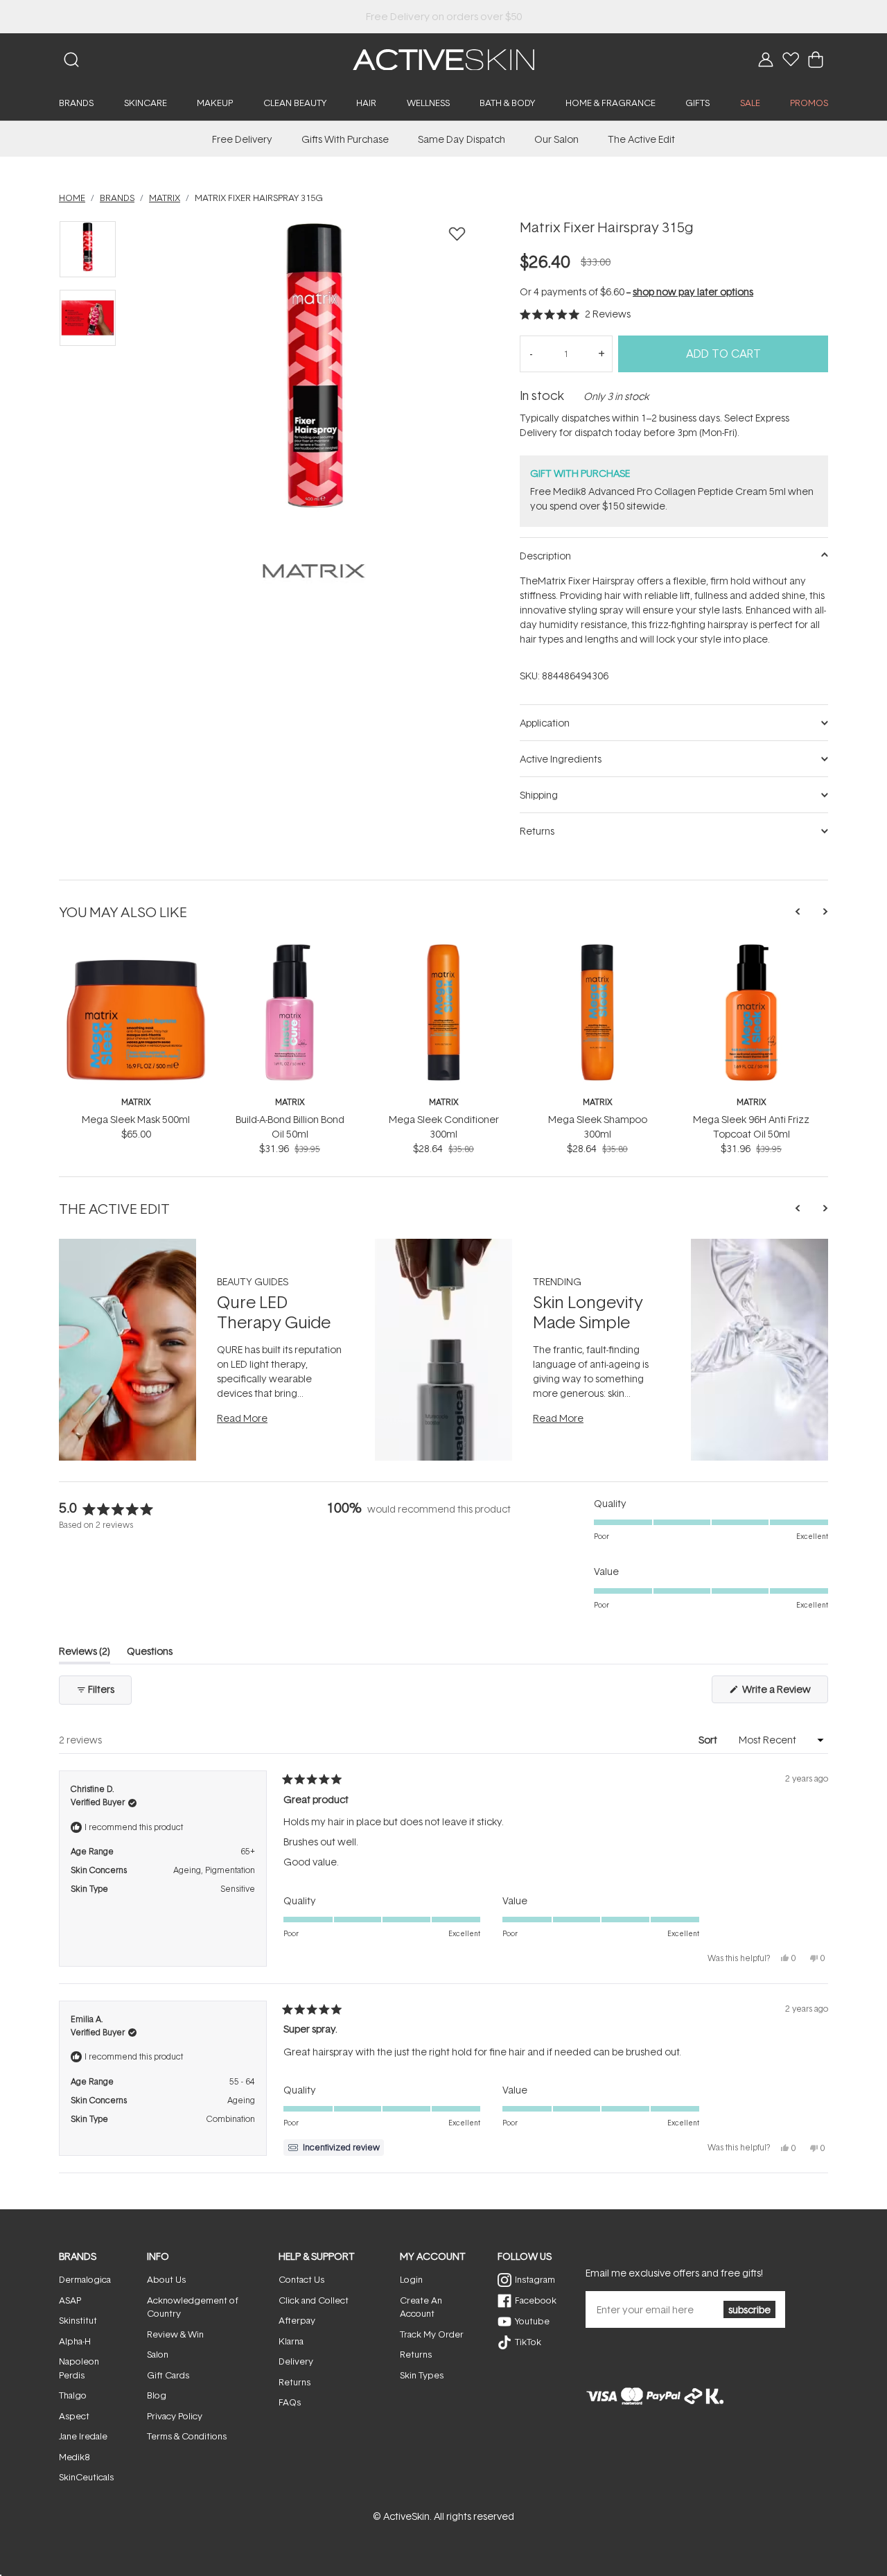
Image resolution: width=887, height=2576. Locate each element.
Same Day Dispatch (462, 139)
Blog (157, 2395)
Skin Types (422, 2375)
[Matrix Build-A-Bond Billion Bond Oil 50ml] (290, 949)
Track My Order (432, 2334)
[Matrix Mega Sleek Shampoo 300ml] (597, 949)
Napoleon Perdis (79, 2368)
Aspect (74, 2416)
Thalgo (73, 2395)
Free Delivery (242, 139)
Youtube (532, 2321)
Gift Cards (168, 2375)
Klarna (291, 2341)
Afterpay (297, 2320)
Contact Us (301, 2279)
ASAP (70, 2300)
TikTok (528, 2342)
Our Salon (556, 139)
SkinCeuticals (86, 2477)
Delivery (296, 2361)
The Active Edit (641, 139)
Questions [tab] (150, 1654)
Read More (242, 1418)
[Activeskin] (443, 59)
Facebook (536, 2300)
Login (411, 2279)
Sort (709, 1740)
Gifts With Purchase (345, 139)
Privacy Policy (175, 2416)
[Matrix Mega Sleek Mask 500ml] (136, 949)
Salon (158, 2354)
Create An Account (421, 2307)
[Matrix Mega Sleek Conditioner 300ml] (443, 949)
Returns (295, 2382)
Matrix (136, 1102)
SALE (750, 103)
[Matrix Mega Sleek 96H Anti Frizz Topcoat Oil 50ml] (751, 949)
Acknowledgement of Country (193, 2307)
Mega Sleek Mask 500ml (136, 1119)
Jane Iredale (83, 2436)
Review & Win (175, 2334)
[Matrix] (314, 571)
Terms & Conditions (187, 2436)
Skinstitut (78, 2320)
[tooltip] (334, 2148)
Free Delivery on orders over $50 (444, 16)
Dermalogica (85, 2279)
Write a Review (784, 1692)
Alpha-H (75, 2341)
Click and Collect (314, 2300)
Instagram (535, 2279)
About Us (166, 2279)
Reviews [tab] (85, 1654)
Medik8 (74, 2457)
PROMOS (809, 103)
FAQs (290, 2402)
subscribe (749, 2309)
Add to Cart (723, 354)
